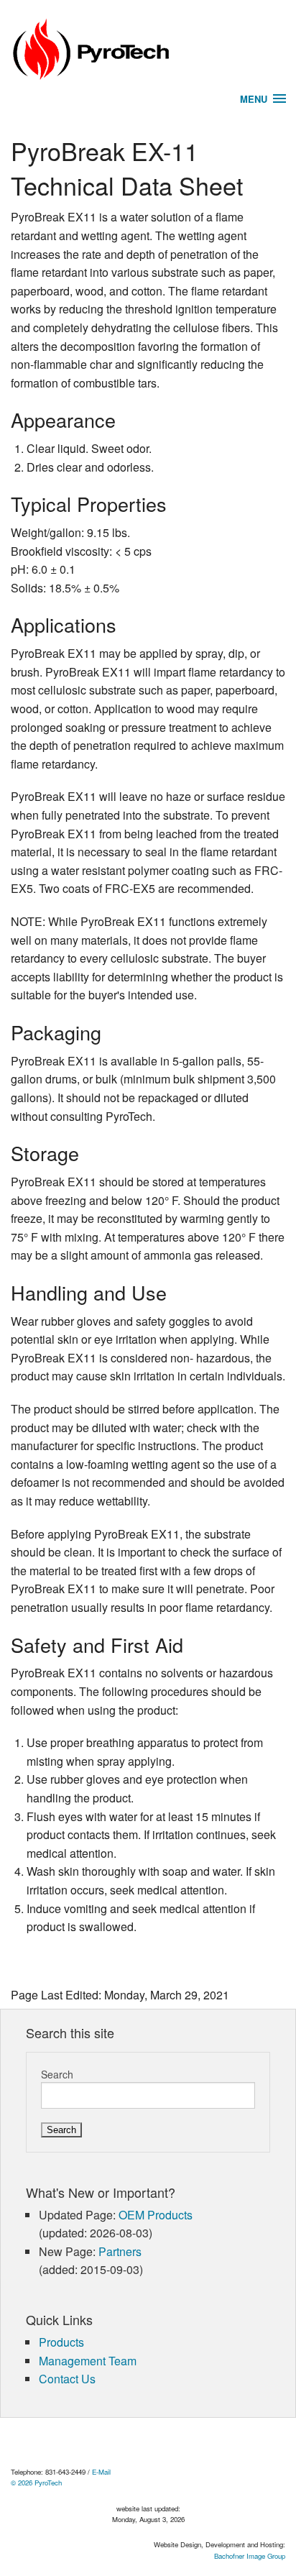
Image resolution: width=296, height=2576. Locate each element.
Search (57, 2074)
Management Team (88, 2361)
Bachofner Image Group (250, 2556)
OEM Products (156, 2215)
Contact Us (67, 2379)
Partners (120, 2251)
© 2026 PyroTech (36, 2483)
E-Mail (101, 2472)
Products (61, 2342)
